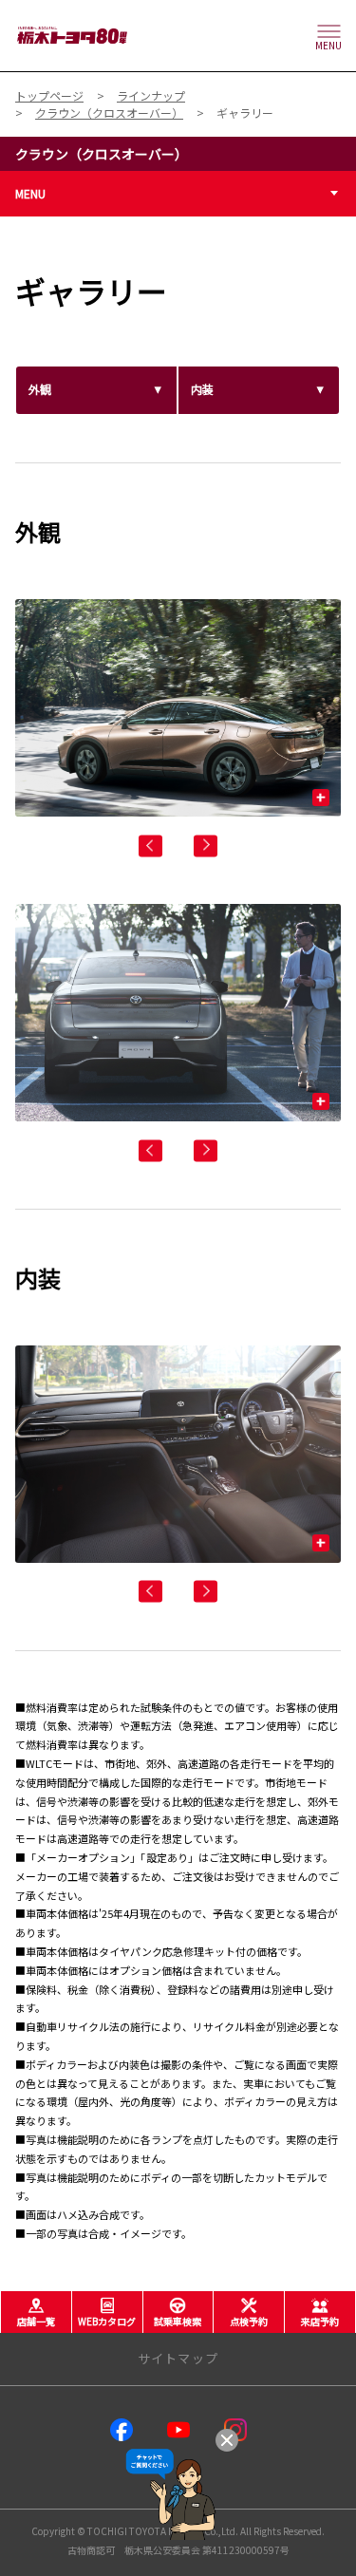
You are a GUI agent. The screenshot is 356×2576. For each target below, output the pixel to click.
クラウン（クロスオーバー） (102, 154)
